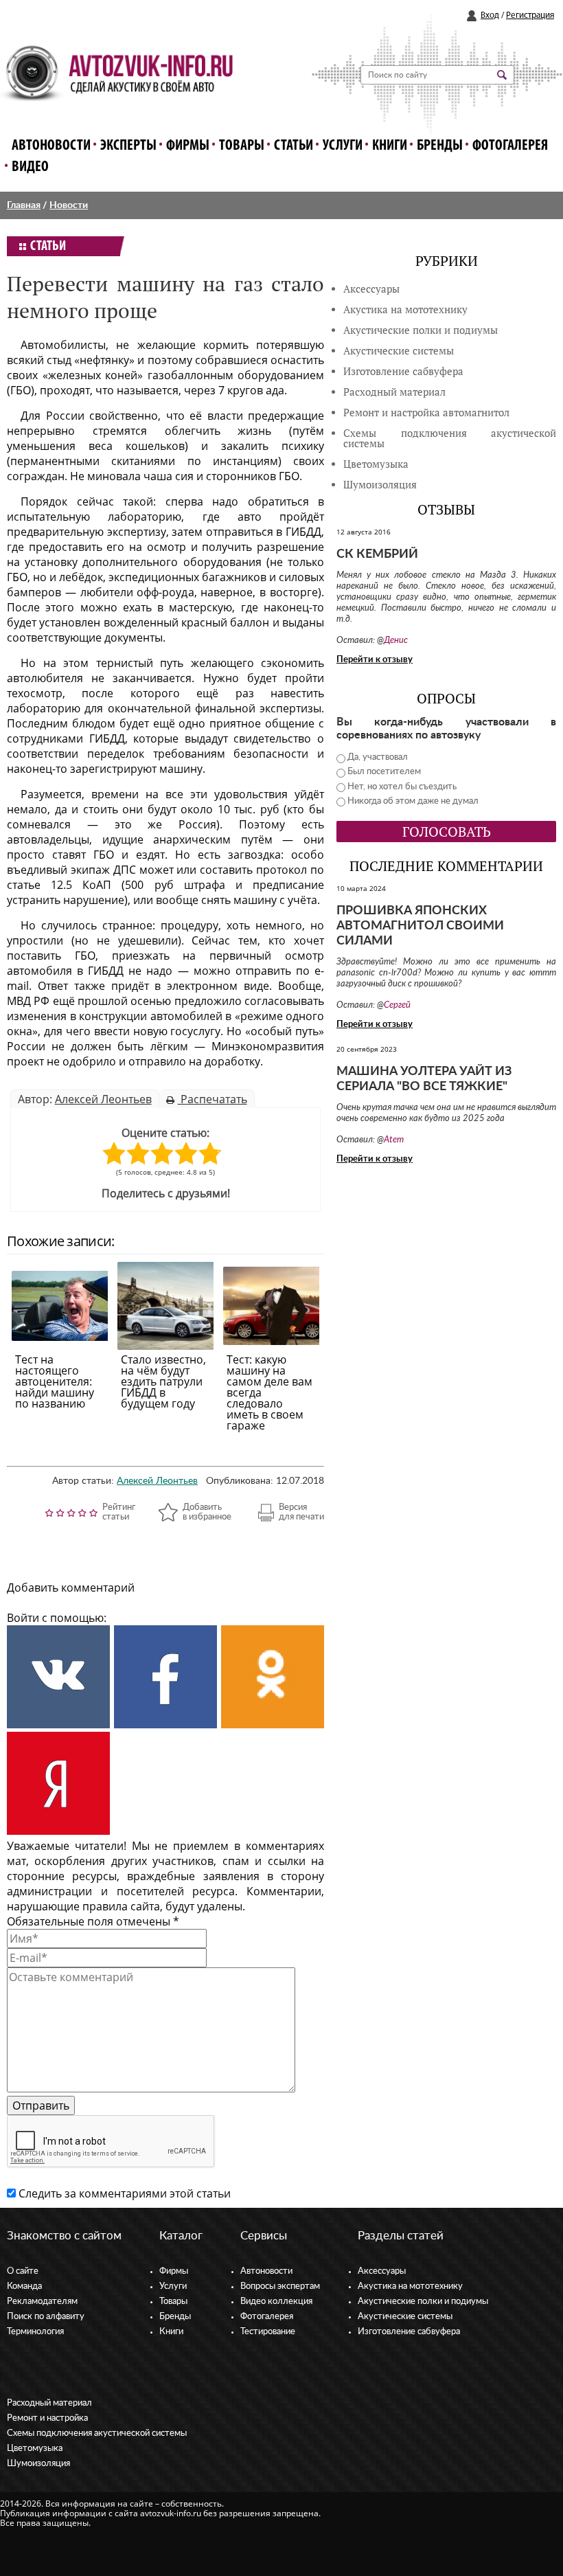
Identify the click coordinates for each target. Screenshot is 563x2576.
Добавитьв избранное (207, 1512)
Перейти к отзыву (375, 660)
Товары (242, 146)
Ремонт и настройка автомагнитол (426, 413)
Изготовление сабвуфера (403, 371)
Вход (490, 15)
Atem (394, 1140)
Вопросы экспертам (280, 2286)
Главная (24, 205)
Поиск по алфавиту (46, 2317)
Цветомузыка (376, 464)
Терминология (35, 2332)
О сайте (23, 2271)
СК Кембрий (377, 554)
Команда (24, 2286)
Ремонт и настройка (47, 2418)
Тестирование (268, 2332)
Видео (30, 167)
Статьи (294, 146)
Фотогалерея (510, 146)
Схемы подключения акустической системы (97, 2433)
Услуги (343, 146)
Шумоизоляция (380, 485)
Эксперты (128, 146)
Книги (390, 146)
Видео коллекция (276, 2302)
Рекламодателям (42, 2302)
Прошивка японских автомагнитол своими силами (420, 926)
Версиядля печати (301, 1512)
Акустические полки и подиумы (421, 330)
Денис (396, 641)
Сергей (397, 1005)
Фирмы (188, 146)
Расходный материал (49, 2403)
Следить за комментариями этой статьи (125, 2193)
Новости (69, 205)
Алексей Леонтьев (103, 1099)
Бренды (440, 146)
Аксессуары (371, 289)
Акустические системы (405, 2317)
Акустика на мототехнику (405, 309)
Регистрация (530, 15)
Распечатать (212, 1099)
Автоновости (51, 146)
